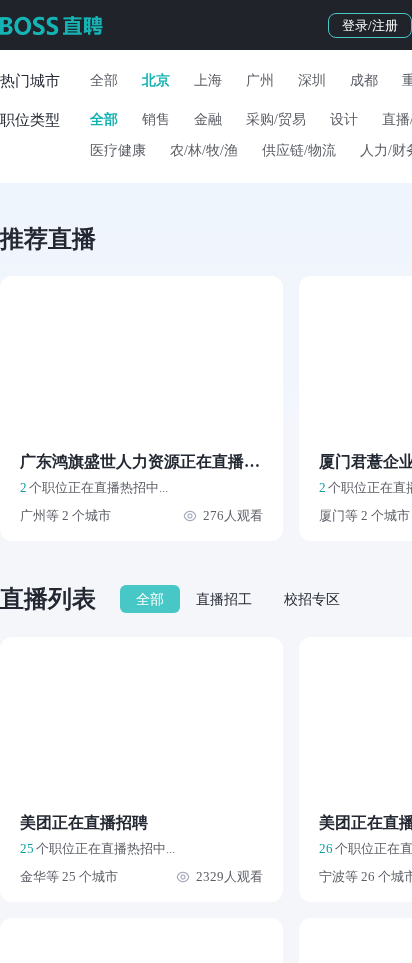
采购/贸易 (276, 119)
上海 (208, 80)
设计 (344, 119)
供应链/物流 (299, 150)
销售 (156, 119)
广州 (260, 80)
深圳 (312, 80)
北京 (156, 80)
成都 (364, 80)
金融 (208, 119)
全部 (104, 80)
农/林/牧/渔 (204, 150)
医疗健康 (118, 150)
